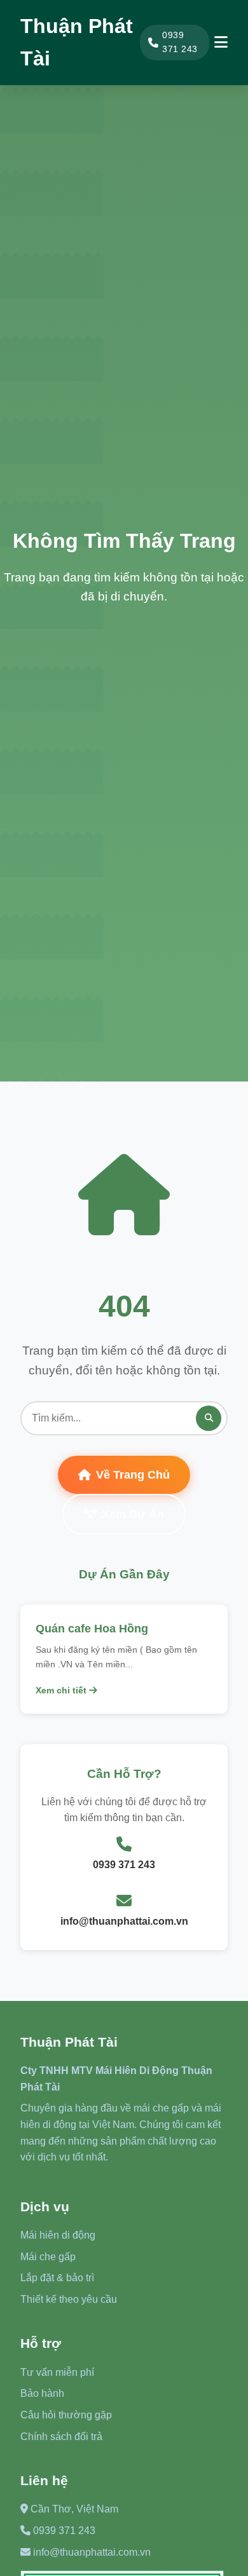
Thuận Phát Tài (77, 42)
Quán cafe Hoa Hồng (92, 1629)
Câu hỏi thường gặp (66, 2415)
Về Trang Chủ (133, 1475)
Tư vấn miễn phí (57, 2372)
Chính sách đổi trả (61, 2437)
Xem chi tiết (62, 1690)
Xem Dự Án (133, 1514)
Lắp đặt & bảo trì (57, 2278)
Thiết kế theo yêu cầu (69, 2299)
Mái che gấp (48, 2257)
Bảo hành (42, 2393)
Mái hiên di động (58, 2235)
